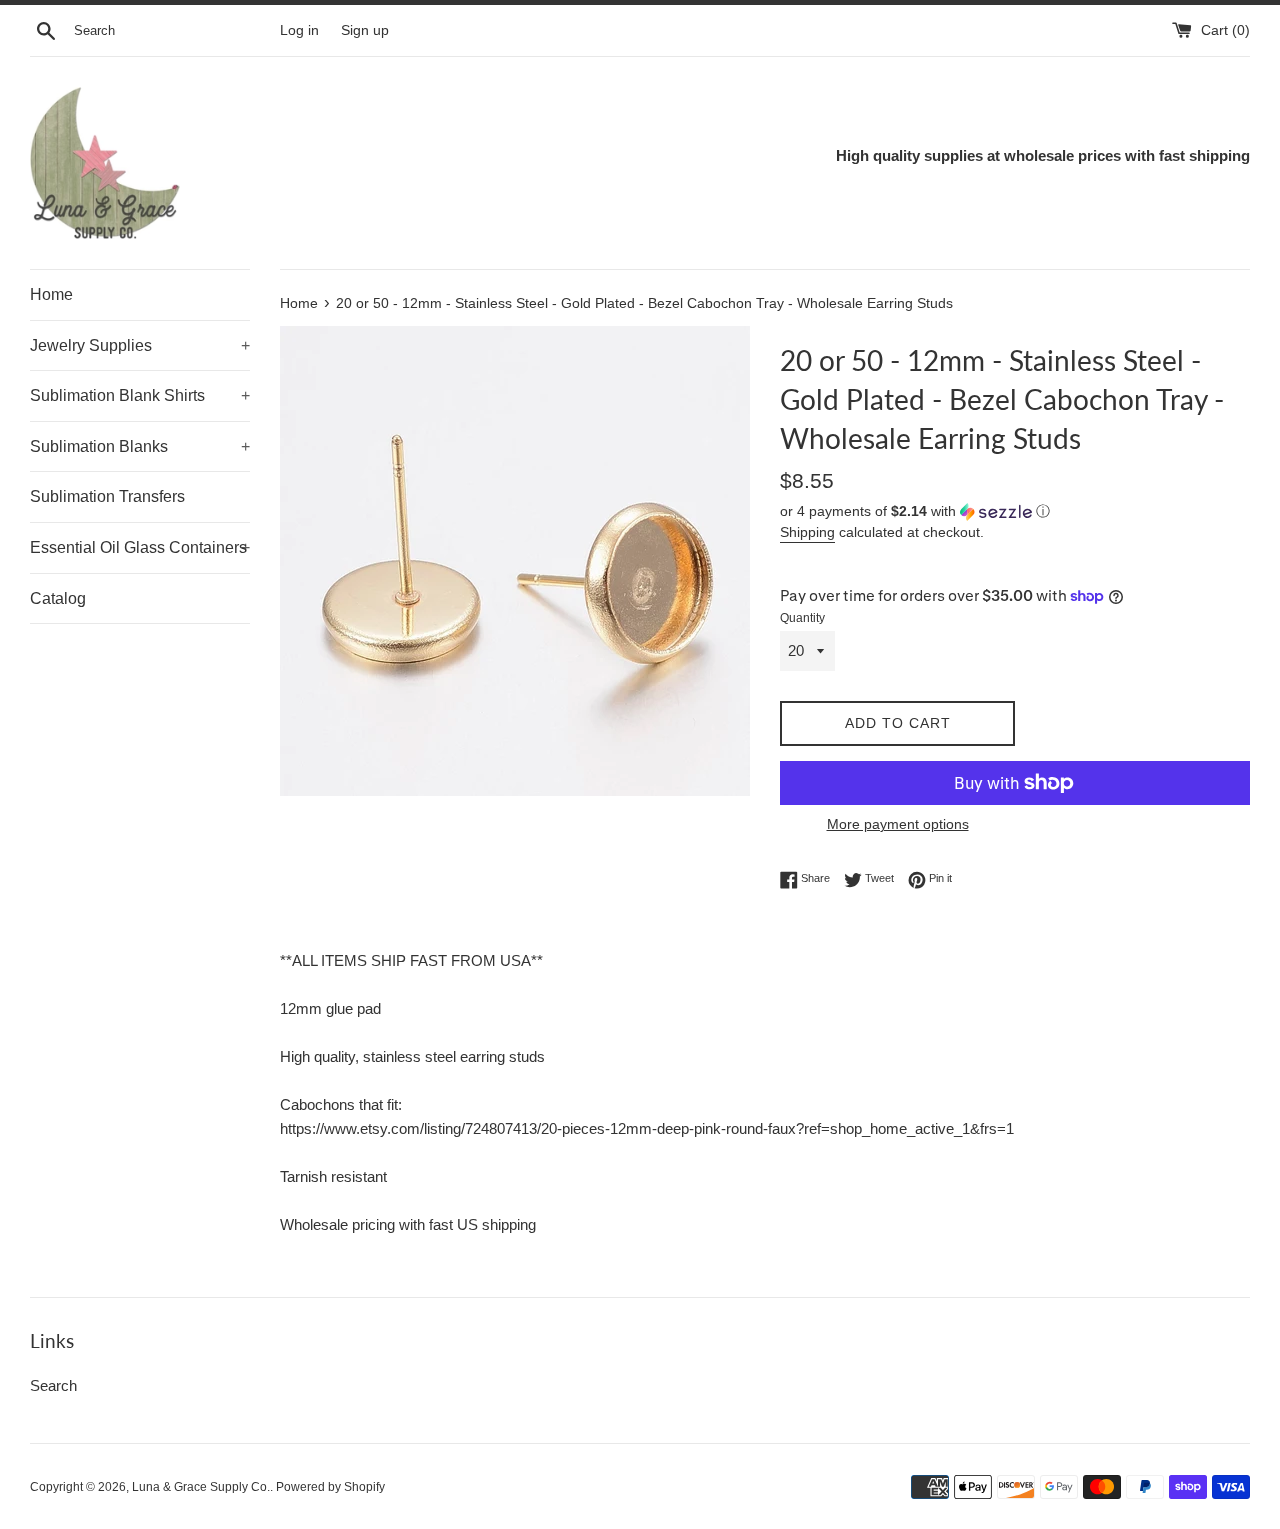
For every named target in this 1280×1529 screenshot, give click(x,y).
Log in (299, 30)
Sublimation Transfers (107, 496)
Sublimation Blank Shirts (140, 395)
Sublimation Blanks (140, 446)
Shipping (807, 532)
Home (51, 294)
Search (53, 1385)
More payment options (898, 824)
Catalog (58, 598)
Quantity (802, 618)
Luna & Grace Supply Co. (201, 1487)
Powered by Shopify (330, 1487)
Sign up (365, 30)
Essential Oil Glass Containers (140, 547)
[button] (1015, 511)
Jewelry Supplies (140, 345)
